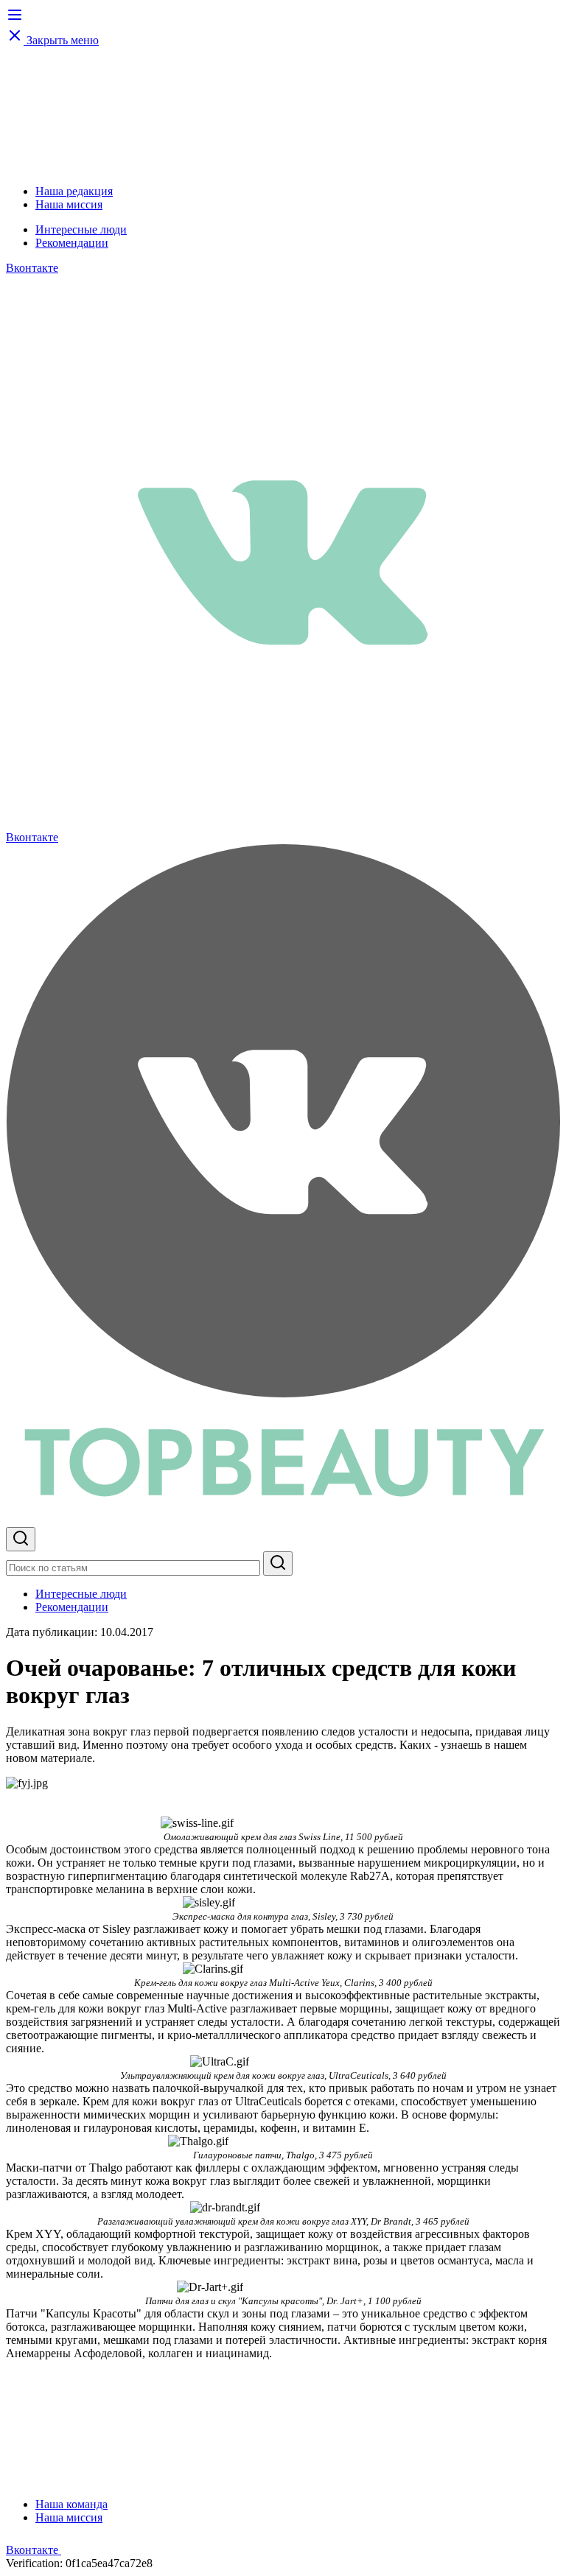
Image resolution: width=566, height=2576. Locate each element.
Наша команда (71, 2504)
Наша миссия (69, 204)
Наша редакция (74, 191)
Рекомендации (72, 243)
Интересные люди (81, 229)
